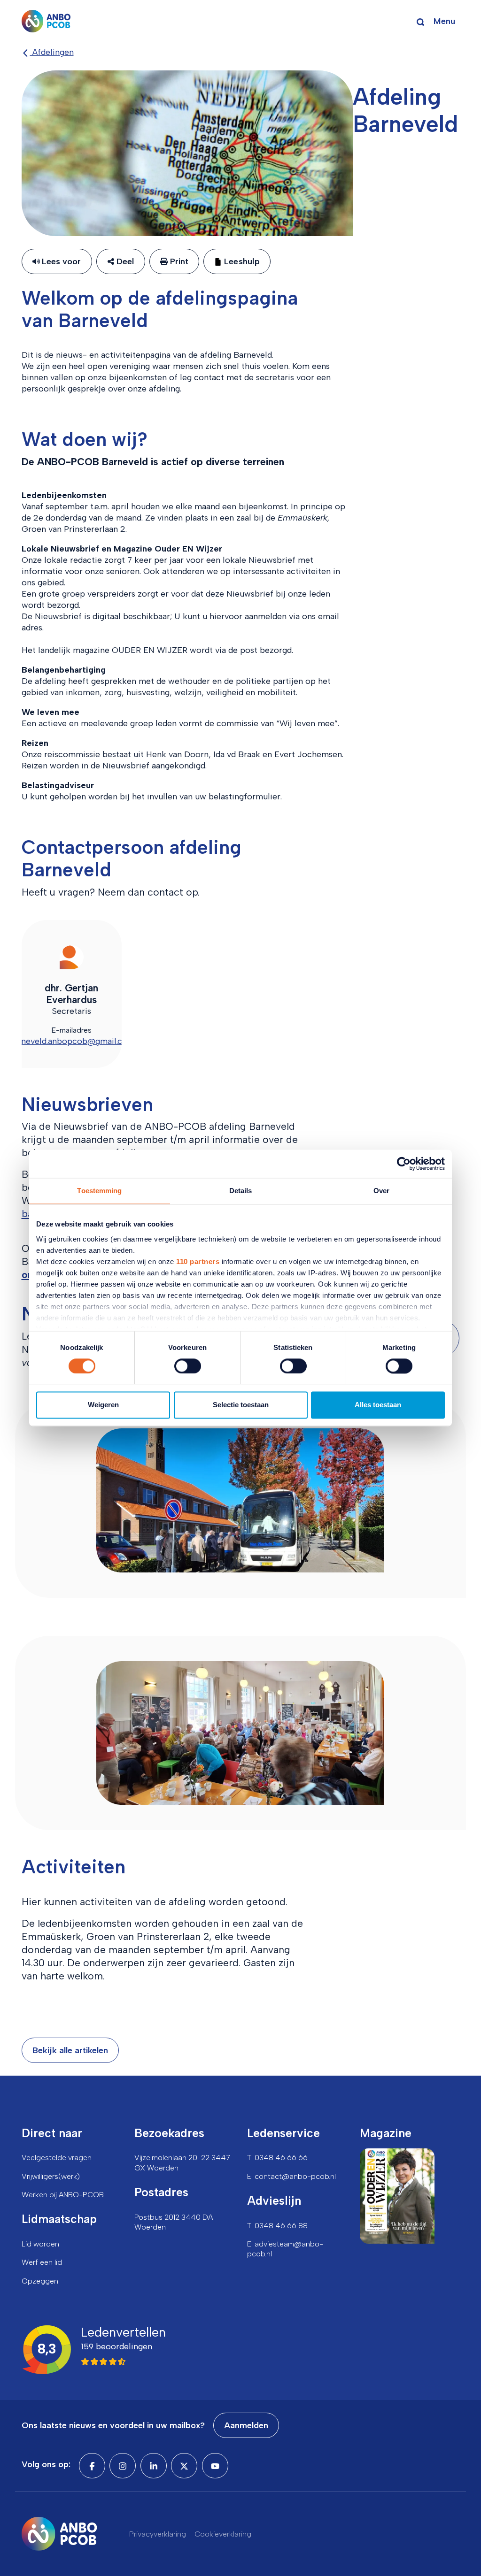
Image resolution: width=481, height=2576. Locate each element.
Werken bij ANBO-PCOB (63, 2195)
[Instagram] (123, 2466)
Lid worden (40, 2244)
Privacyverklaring (158, 2534)
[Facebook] (92, 2466)
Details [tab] (241, 1191)
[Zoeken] (420, 21)
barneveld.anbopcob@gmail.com (72, 1041)
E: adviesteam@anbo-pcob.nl (285, 2249)
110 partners (198, 1261)
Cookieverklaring (223, 2534)
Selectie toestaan (241, 1405)
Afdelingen (52, 52)
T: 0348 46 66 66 (277, 2158)
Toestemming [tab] (99, 1191)
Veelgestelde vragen (57, 2158)
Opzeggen (40, 2281)
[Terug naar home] (46, 21)
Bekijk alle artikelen (70, 2050)
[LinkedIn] (154, 2466)
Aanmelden (246, 2425)
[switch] (188, 1366)
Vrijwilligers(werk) (51, 2176)
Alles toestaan (378, 1405)
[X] (184, 2466)
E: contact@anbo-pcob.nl (291, 2176)
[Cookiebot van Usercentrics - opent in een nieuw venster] (404, 1164)
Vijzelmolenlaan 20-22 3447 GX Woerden (182, 2162)
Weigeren (103, 1405)
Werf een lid (42, 2262)
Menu (444, 21)
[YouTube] (215, 2466)
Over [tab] (381, 1191)
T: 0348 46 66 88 (277, 2226)
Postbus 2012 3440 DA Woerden (174, 2222)
